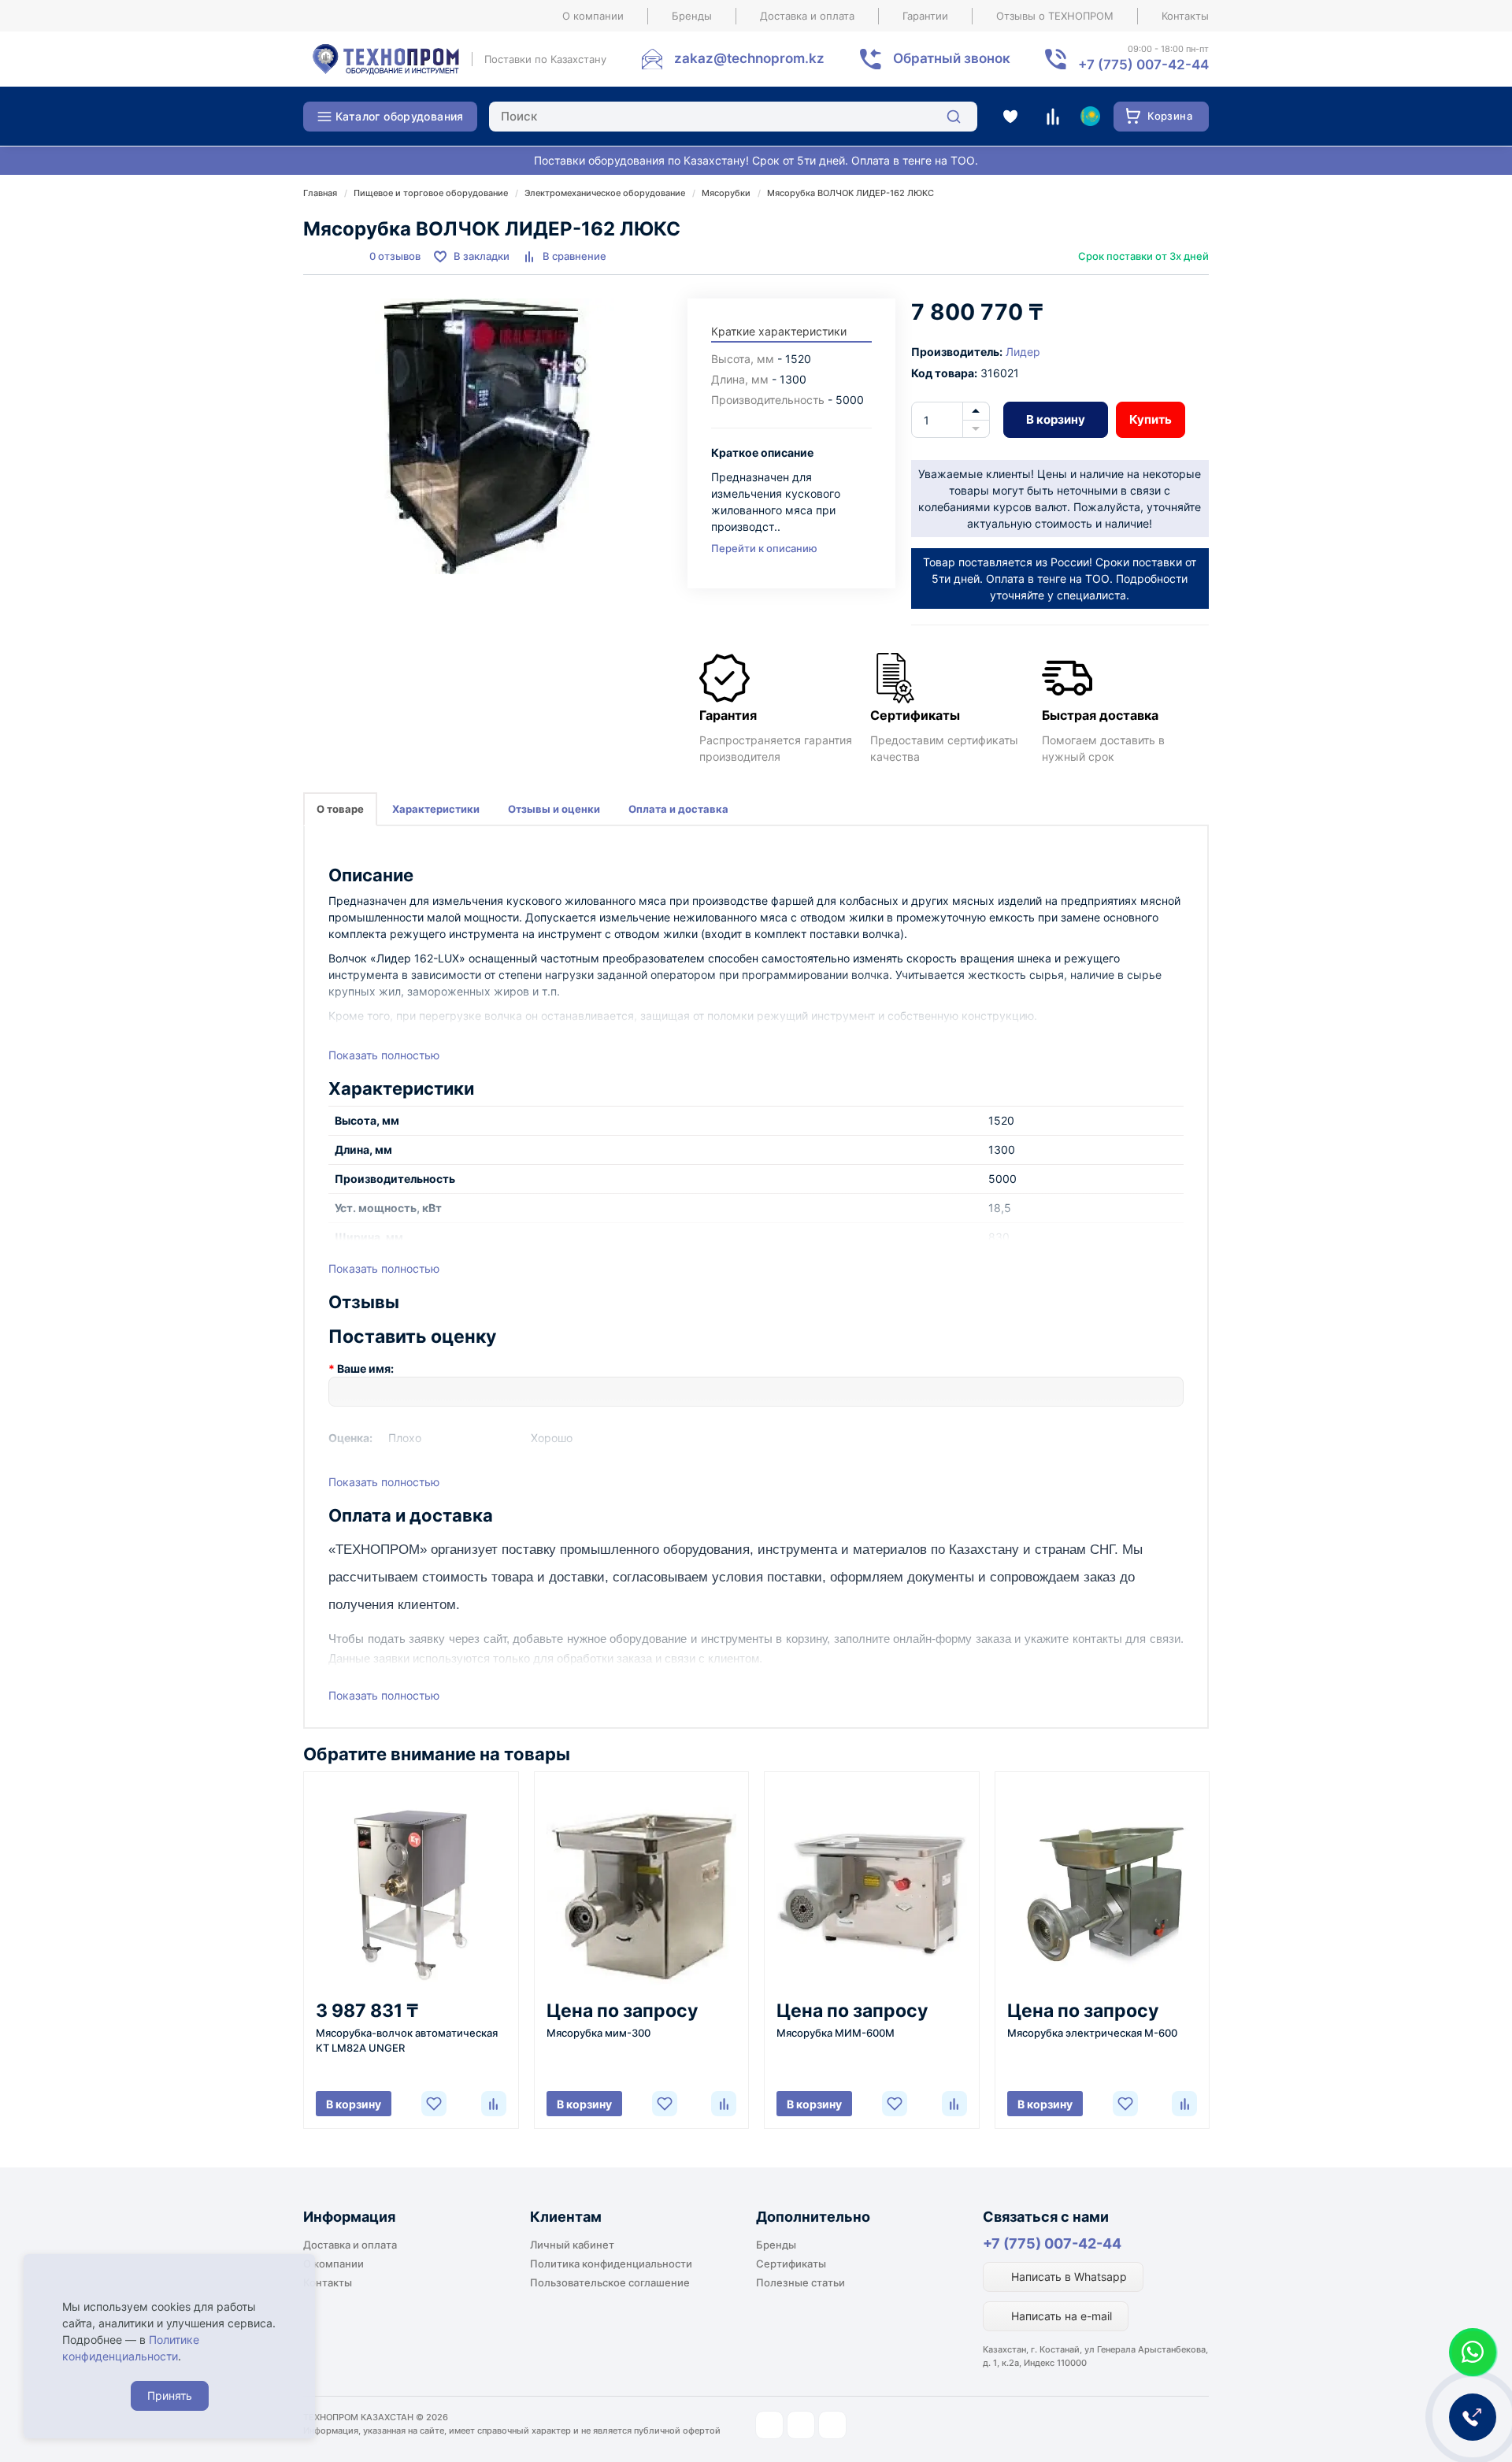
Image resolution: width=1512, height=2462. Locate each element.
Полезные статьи (800, 2282)
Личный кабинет (572, 2245)
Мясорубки (726, 193)
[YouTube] (801, 2425)
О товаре (340, 809)
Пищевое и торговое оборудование (431, 193)
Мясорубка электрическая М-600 (1092, 2033)
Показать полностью (384, 1055)
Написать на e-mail (1060, 2316)
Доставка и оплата (807, 16)
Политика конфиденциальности (611, 2264)
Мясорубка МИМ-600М (836, 2033)
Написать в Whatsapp (1067, 2277)
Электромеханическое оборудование (605, 193)
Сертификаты (791, 2264)
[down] (976, 429)
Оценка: (350, 1438)
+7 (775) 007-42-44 (1052, 2243)
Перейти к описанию (764, 548)
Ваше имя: (365, 1368)
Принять (170, 2395)
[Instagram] (769, 2425)
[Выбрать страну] (1090, 117)
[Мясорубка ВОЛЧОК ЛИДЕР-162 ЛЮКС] (487, 436)
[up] (976, 411)
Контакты (1185, 16)
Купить (1151, 419)
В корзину (1056, 419)
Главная (320, 193)
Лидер (1023, 352)
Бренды (692, 16)
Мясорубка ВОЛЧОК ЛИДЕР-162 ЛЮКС (850, 193)
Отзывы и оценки (554, 809)
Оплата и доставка (678, 809)
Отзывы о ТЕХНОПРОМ (1055, 16)
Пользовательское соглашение (610, 2282)
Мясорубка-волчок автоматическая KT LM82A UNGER (407, 2040)
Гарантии (925, 16)
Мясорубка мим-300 (598, 2033)
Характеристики (436, 809)
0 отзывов (395, 256)
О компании (593, 16)
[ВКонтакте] (832, 2425)
